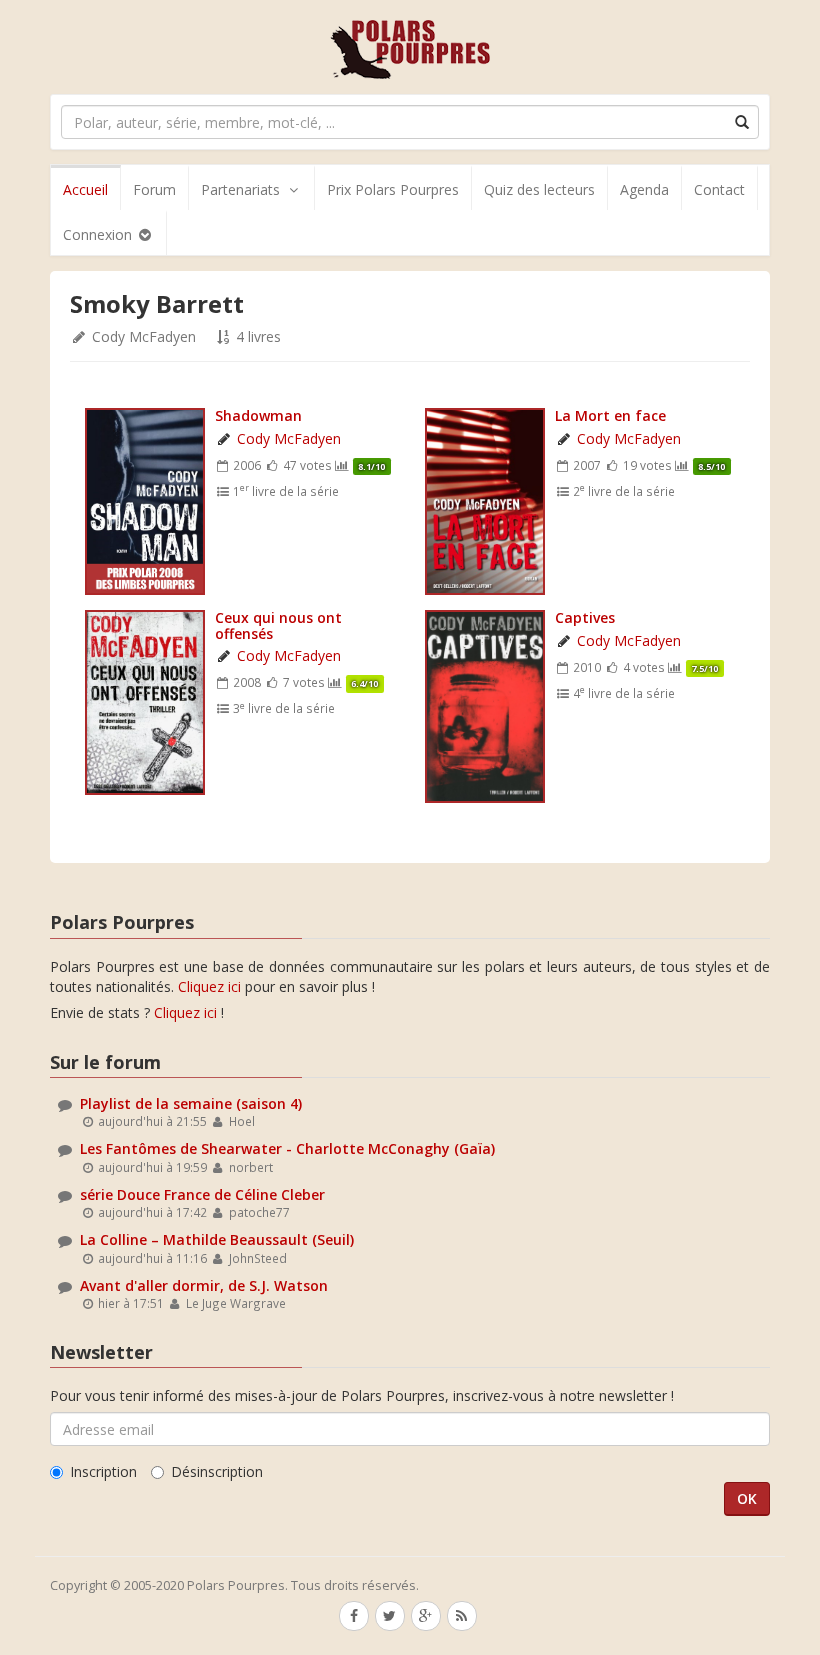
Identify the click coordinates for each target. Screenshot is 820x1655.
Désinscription (217, 1471)
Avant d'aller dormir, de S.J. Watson (204, 1285)
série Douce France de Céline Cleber (202, 1194)
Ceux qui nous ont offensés (278, 625)
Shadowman (258, 415)
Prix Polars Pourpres (393, 189)
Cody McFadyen (144, 336)
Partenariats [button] (240, 189)
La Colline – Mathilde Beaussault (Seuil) (217, 1239)
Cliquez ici (209, 986)
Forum (154, 189)
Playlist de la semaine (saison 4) (191, 1103)
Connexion (99, 234)
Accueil (85, 189)
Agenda (644, 189)
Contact (719, 189)
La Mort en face (610, 415)
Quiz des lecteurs (539, 189)
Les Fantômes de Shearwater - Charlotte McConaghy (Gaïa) (287, 1148)
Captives (585, 617)
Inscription (103, 1471)
